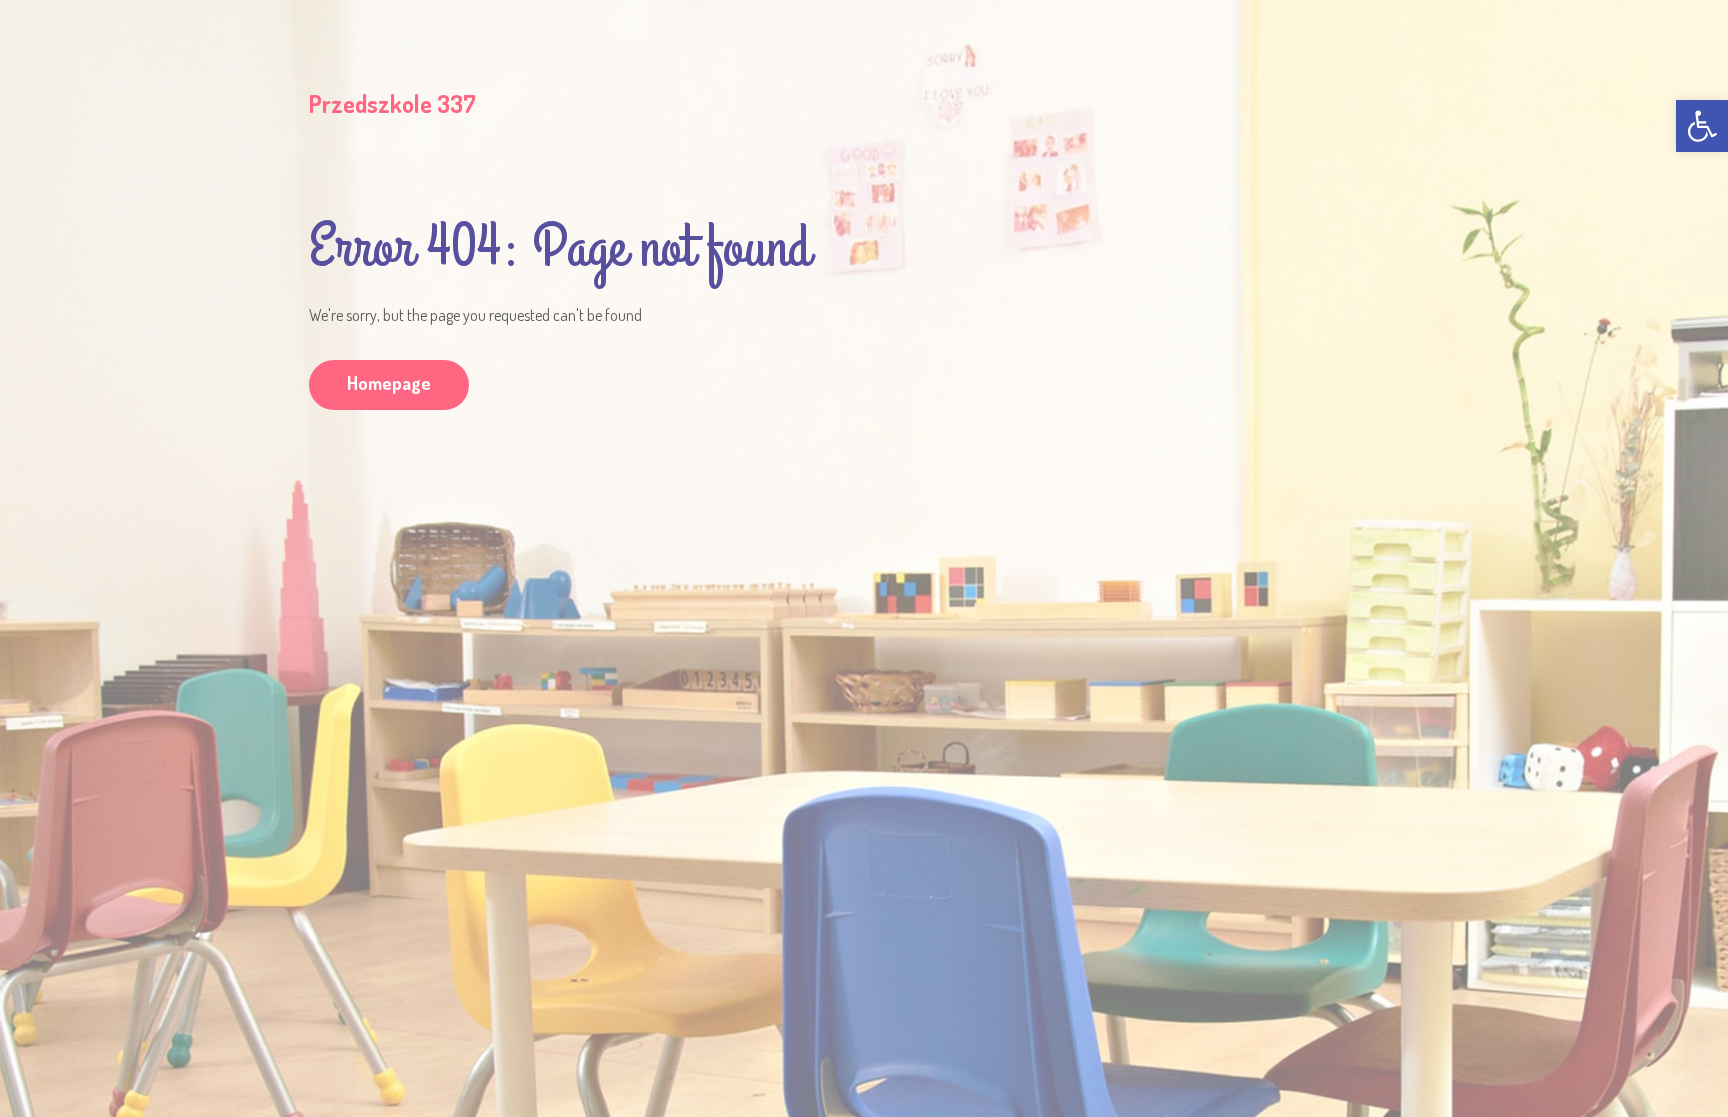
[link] (1702, 126)
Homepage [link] (389, 383)
